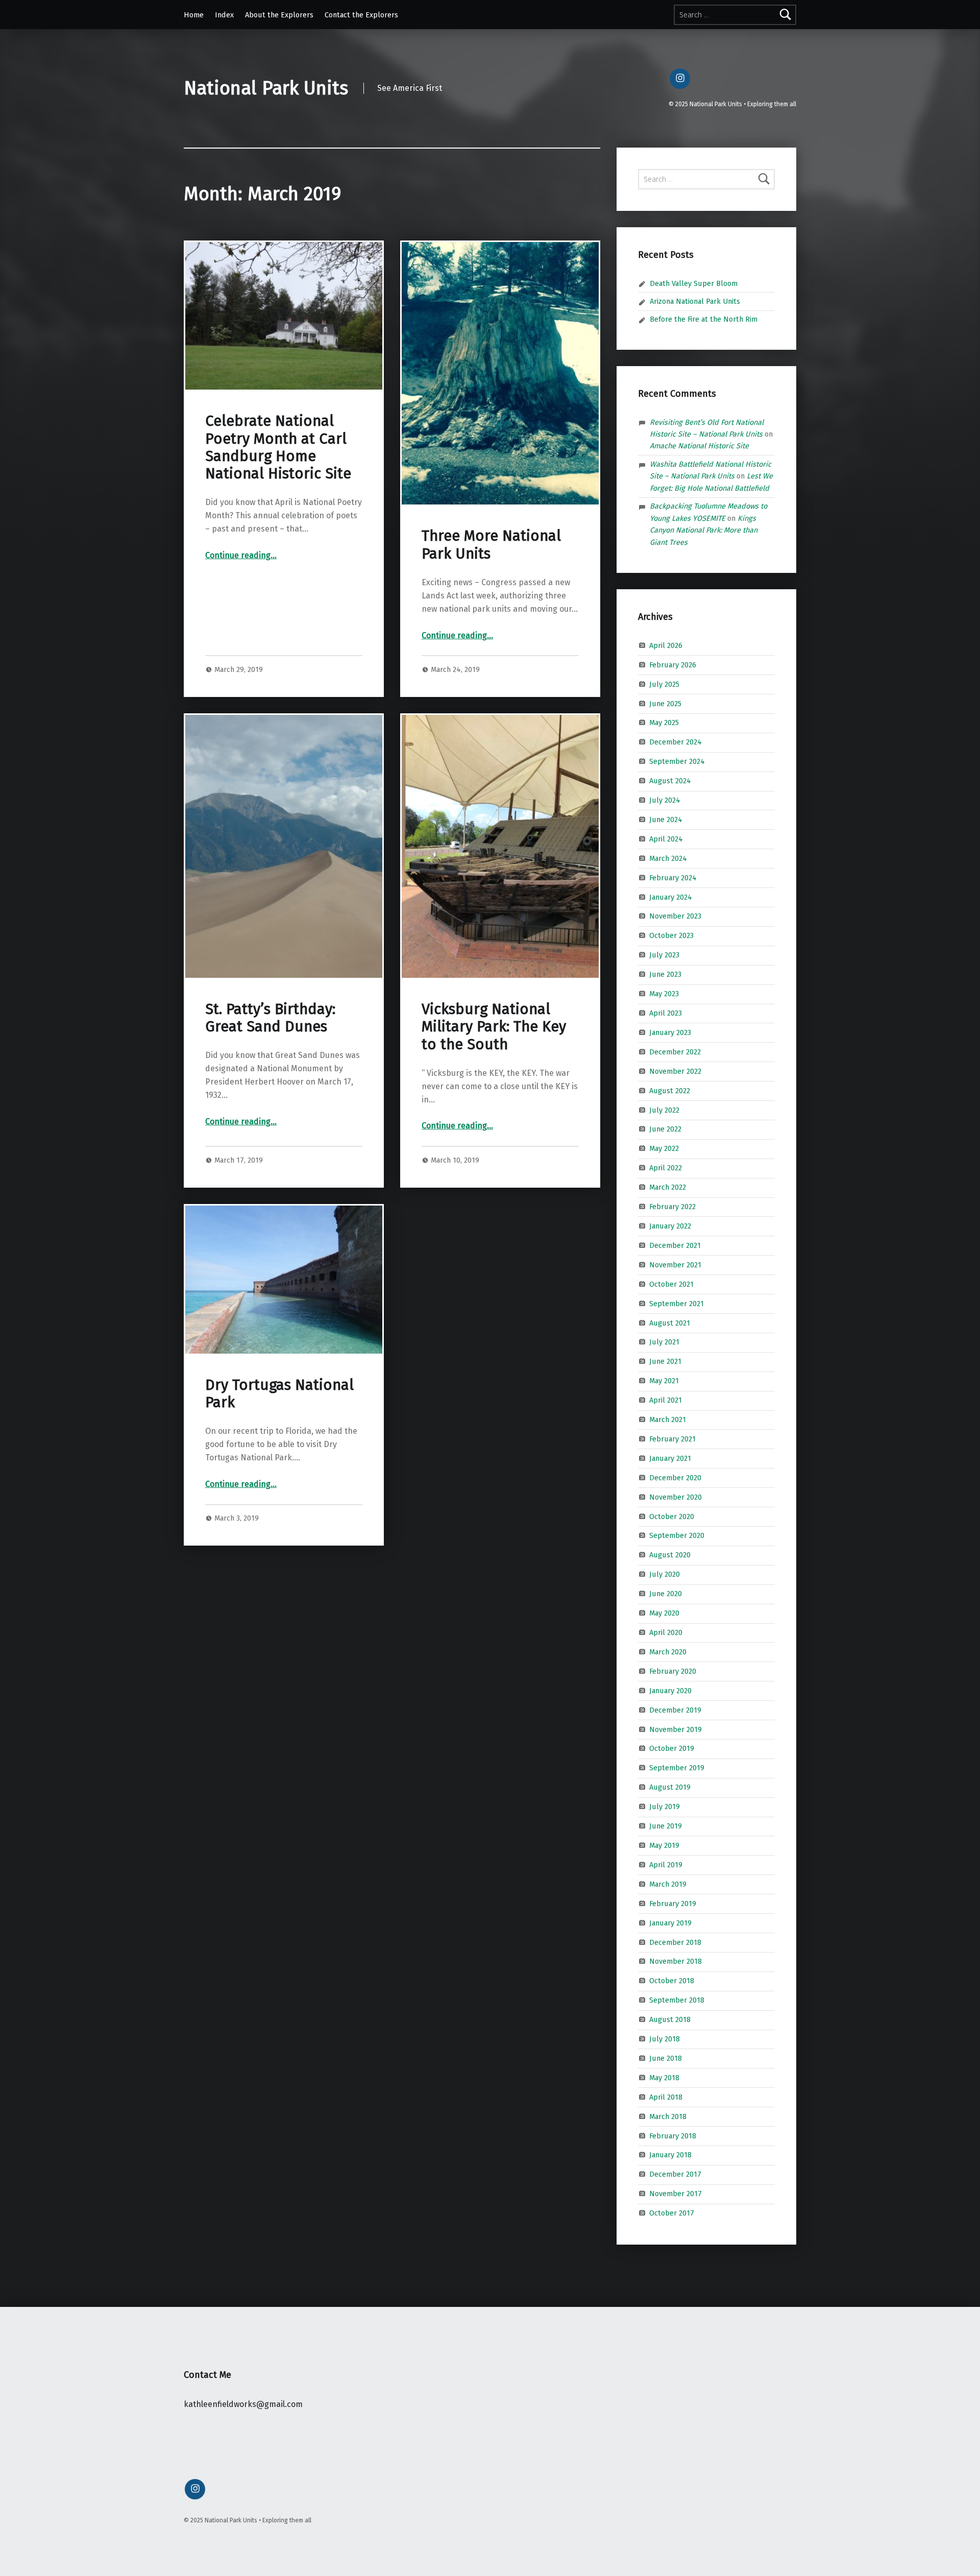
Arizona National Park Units (695, 301)
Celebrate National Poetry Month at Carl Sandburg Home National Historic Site (278, 447)
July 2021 (664, 1342)
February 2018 (673, 2135)
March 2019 (668, 1884)
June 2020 (666, 1594)
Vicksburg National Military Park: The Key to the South (494, 1027)
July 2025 (664, 684)
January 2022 (670, 1226)
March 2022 (668, 1187)
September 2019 (677, 1768)
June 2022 (665, 1129)
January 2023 (670, 1032)
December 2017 (675, 2174)
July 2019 (665, 1807)
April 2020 (666, 1632)
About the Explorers (279, 15)
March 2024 (668, 858)
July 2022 (664, 1110)
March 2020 (668, 1652)
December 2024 (676, 742)
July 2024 (665, 800)
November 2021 (675, 1265)
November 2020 (676, 1497)
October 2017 (672, 2213)
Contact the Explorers (361, 15)
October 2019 (672, 1748)
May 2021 (664, 1381)
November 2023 (675, 916)
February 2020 (673, 1671)
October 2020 (672, 1516)
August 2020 (670, 1555)
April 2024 (666, 839)
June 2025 (665, 703)
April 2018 (666, 2097)
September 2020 (677, 1535)
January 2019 (670, 1922)
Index (224, 15)
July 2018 (665, 2039)
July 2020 (665, 1574)
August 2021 (670, 1322)
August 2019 (670, 1787)
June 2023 (665, 974)
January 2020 (670, 1691)
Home (194, 15)
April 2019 (666, 1865)
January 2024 (671, 897)
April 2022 (666, 1168)
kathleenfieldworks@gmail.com (243, 2404)
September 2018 (677, 2000)
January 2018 (670, 2155)
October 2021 (671, 1284)
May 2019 (664, 1845)
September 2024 (677, 761)
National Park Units (266, 88)
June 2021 (665, 1361)
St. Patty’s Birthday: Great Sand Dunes (270, 1018)
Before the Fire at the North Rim (704, 319)
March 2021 (668, 1419)
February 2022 (672, 1207)
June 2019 (666, 1826)
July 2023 (664, 955)
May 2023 (664, 994)
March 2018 (668, 2116)
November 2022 (675, 1071)
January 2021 (670, 1458)
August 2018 (670, 2019)
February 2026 (673, 664)
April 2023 (666, 1013)
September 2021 (677, 1303)
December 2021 (675, 1245)
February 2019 (673, 1903)
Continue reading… (241, 555)
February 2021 (672, 1439)
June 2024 (666, 820)
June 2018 (666, 2058)
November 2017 (676, 2194)
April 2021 (666, 1400)
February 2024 (673, 877)
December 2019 (675, 1710)
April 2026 (666, 645)
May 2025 (664, 723)
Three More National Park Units (491, 545)
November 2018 (676, 1961)
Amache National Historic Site (699, 446)
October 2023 (671, 935)
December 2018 (675, 1942)
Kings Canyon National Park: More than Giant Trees (704, 530)
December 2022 (675, 1052)
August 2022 (670, 1090)
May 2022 (664, 1148)
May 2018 (664, 2078)
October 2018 (672, 1981)
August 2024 (670, 781)
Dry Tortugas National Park (279, 1394)
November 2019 (676, 1729)
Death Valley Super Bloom (694, 283)
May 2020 (664, 1613)
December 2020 (675, 1478)
